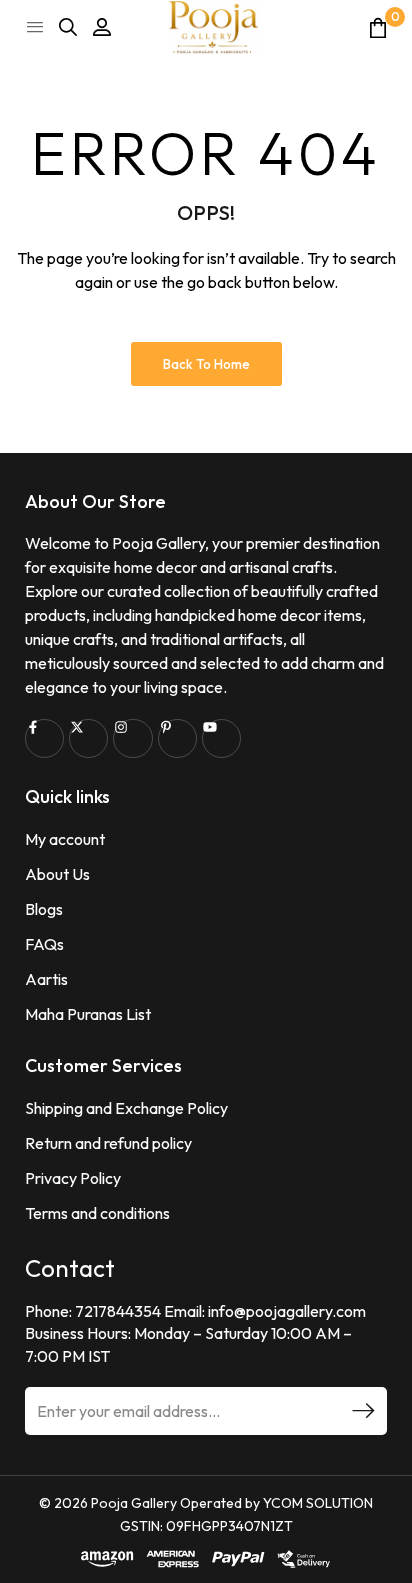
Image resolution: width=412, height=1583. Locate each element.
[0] (378, 27)
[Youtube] (221, 738)
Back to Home (206, 364)
